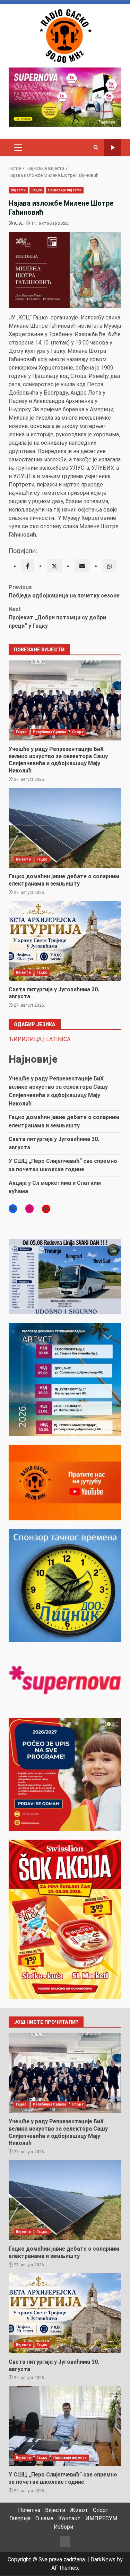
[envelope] (82, 566)
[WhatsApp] (110, 566)
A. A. (19, 223)
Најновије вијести (65, 190)
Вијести (18, 190)
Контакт (69, 2518)
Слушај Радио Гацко (113, 148)
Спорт (78, 732)
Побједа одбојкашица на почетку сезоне (64, 591)
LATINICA (58, 1039)
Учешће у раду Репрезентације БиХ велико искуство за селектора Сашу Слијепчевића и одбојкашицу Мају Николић (65, 700)
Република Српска (50, 732)
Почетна (29, 2510)
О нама (44, 2518)
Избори (63, 2527)
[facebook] (28, 566)
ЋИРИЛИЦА (25, 1039)
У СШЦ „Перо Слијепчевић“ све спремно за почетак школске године (65, 2426)
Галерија (20, 2518)
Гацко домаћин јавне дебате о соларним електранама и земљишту (65, 828)
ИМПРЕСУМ (101, 2518)
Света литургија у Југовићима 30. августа (65, 941)
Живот (79, 2510)
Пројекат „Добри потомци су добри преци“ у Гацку (57, 617)
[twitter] (54, 566)
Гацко (37, 190)
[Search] (96, 148)
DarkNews (103, 2559)
